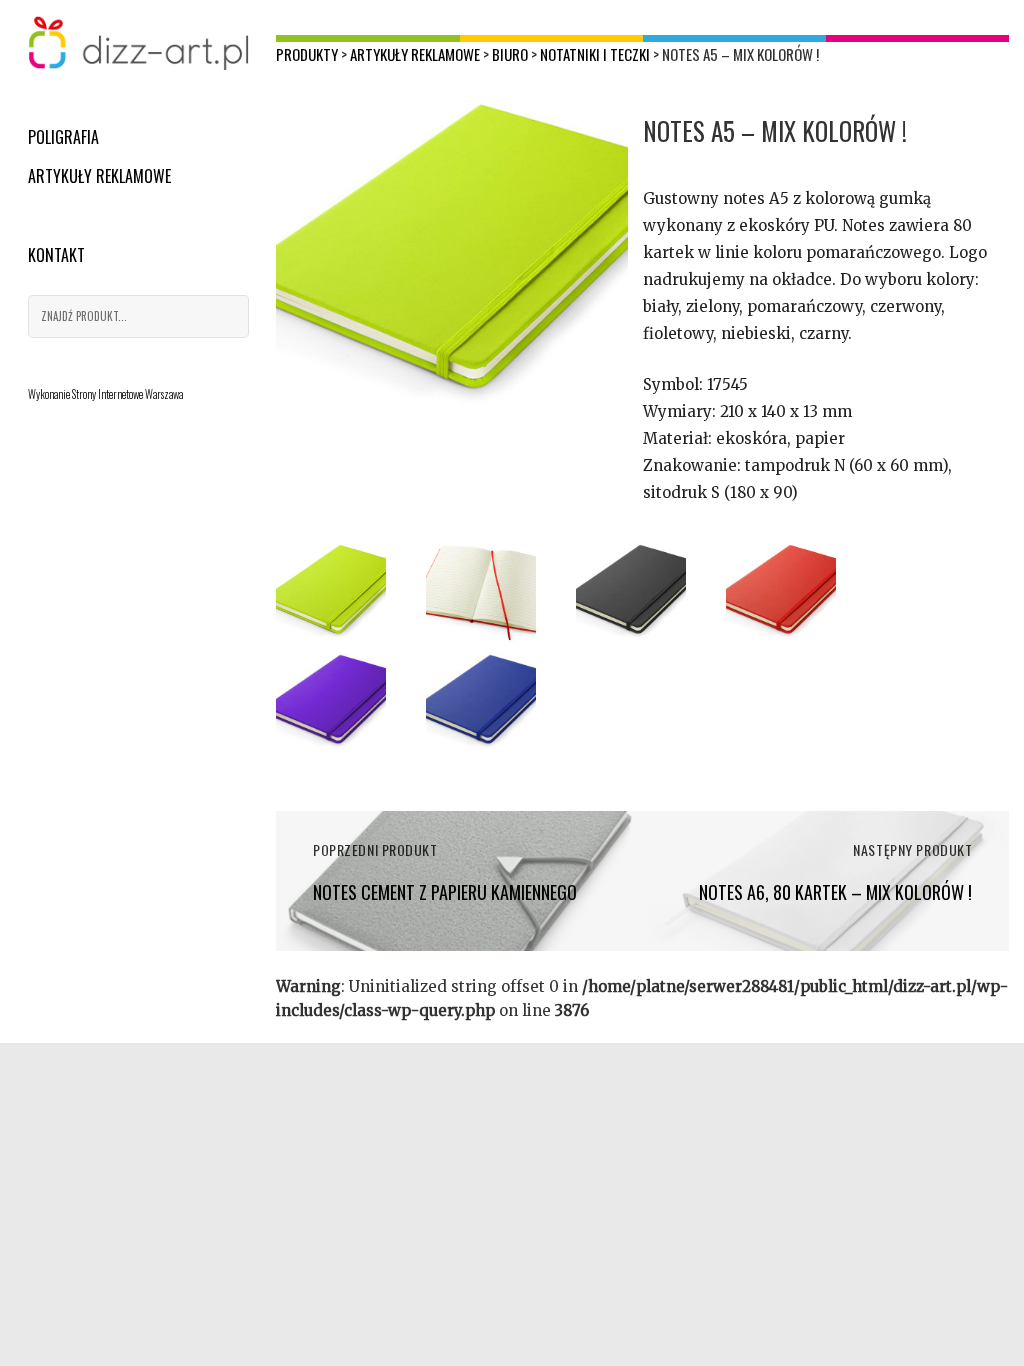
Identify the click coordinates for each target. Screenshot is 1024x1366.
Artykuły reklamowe (99, 176)
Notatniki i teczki (595, 54)
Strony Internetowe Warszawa (127, 394)
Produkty (307, 54)
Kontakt (56, 255)
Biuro (510, 54)
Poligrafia (63, 137)
